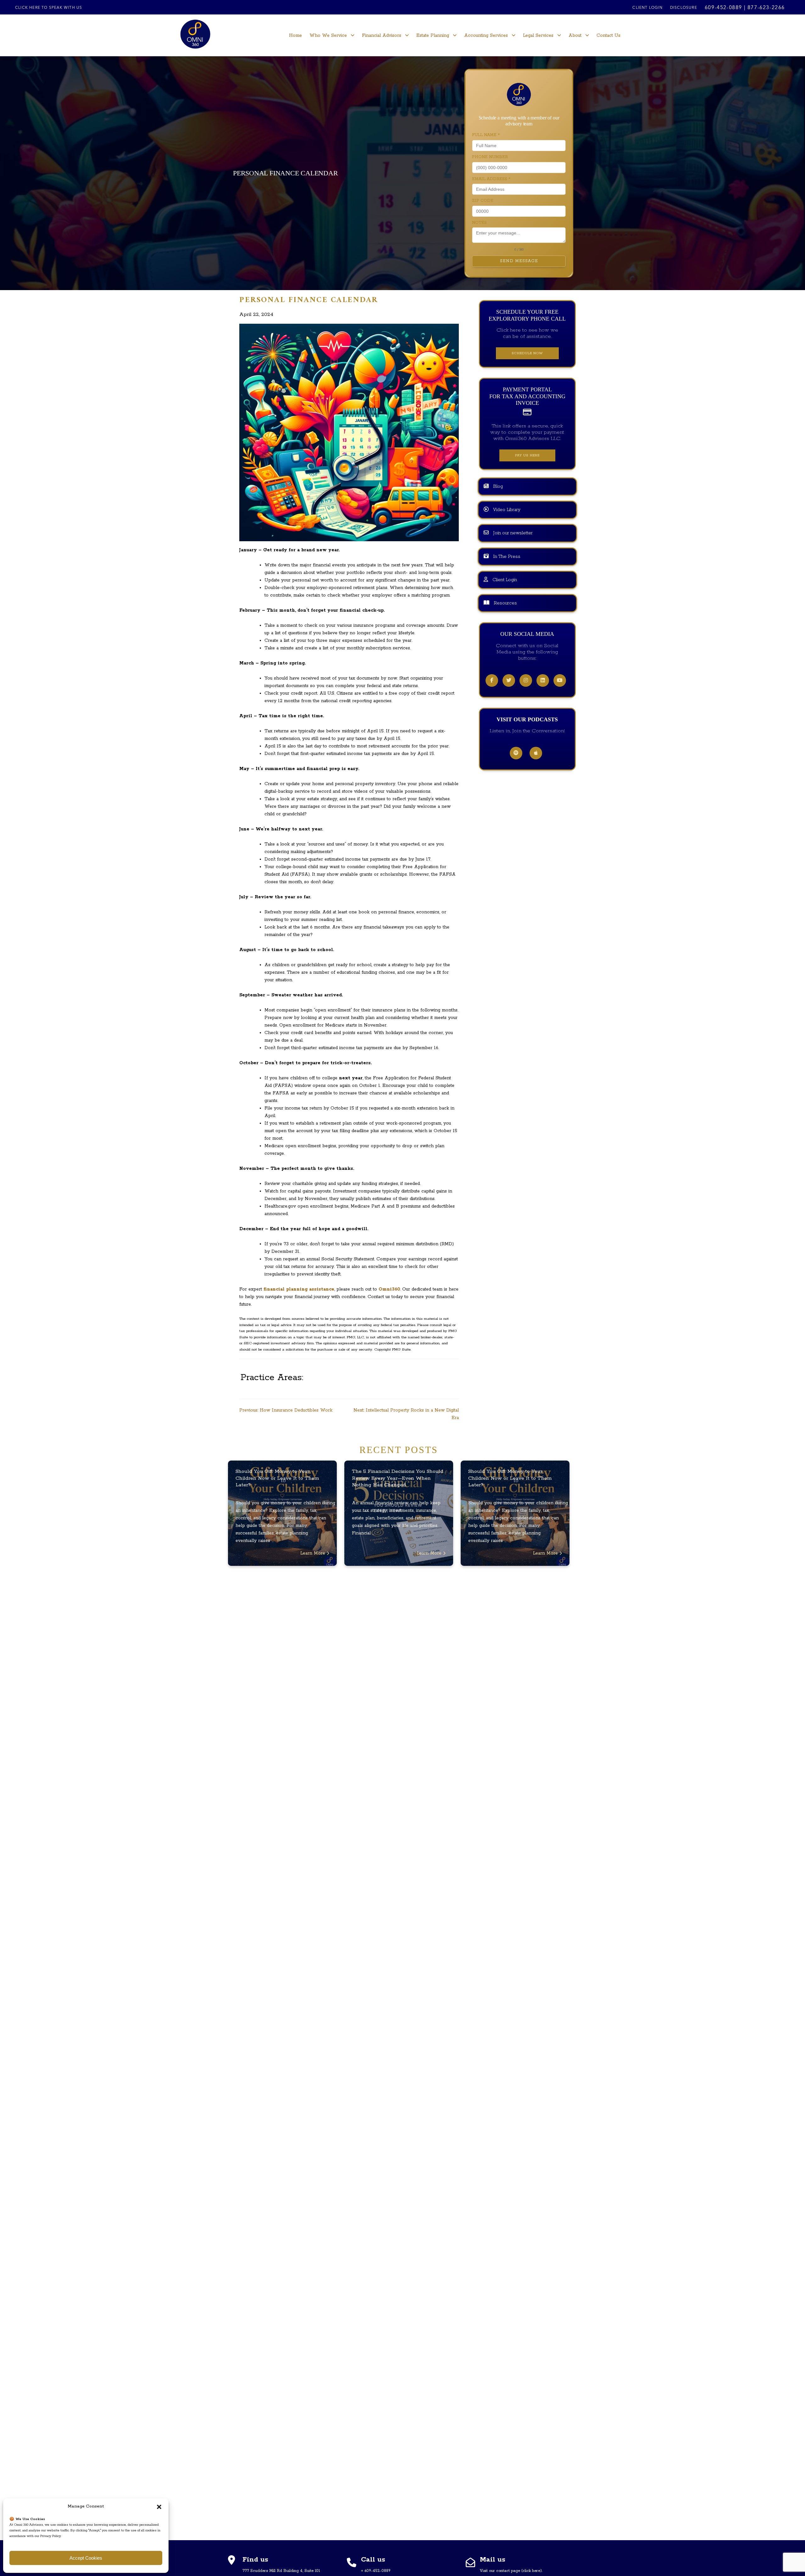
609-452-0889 (723, 8)
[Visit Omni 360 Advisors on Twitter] (509, 681)
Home (295, 36)
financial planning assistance (299, 1289)
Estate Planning (433, 36)
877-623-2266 (766, 8)
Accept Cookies (86, 2558)
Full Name (486, 135)
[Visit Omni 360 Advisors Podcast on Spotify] (516, 754)
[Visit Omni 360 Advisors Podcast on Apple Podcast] (536, 754)
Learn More (314, 1553)
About (575, 36)
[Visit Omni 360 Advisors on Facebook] (492, 681)
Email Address (491, 179)
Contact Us (608, 36)
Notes (479, 223)
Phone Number (490, 157)
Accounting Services (486, 36)
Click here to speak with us (49, 8)
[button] (159, 2507)
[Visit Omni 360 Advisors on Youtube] (560, 681)
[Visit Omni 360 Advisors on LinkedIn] (543, 681)
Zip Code (483, 201)
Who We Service (328, 36)
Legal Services (538, 36)
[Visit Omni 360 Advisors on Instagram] (526, 681)
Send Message (519, 261)
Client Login (647, 8)
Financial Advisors (382, 36)
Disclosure (684, 8)
